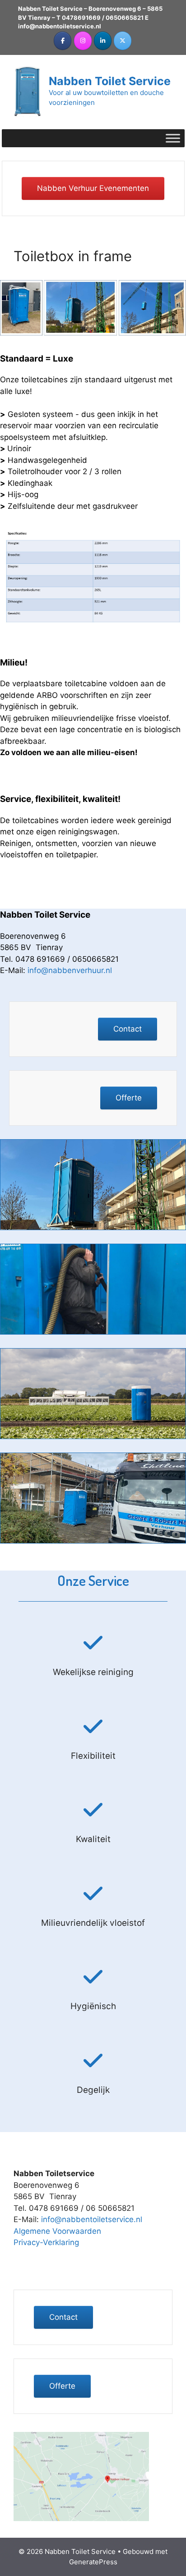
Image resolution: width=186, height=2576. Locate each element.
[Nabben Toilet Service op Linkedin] (103, 41)
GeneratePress (93, 2562)
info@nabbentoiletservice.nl (60, 26)
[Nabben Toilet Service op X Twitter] (123, 41)
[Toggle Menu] (173, 138)
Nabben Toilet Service (110, 81)
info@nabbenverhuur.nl (70, 970)
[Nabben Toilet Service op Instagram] (83, 41)
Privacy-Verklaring (46, 2242)
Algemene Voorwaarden (57, 2231)
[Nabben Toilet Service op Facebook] (63, 41)
